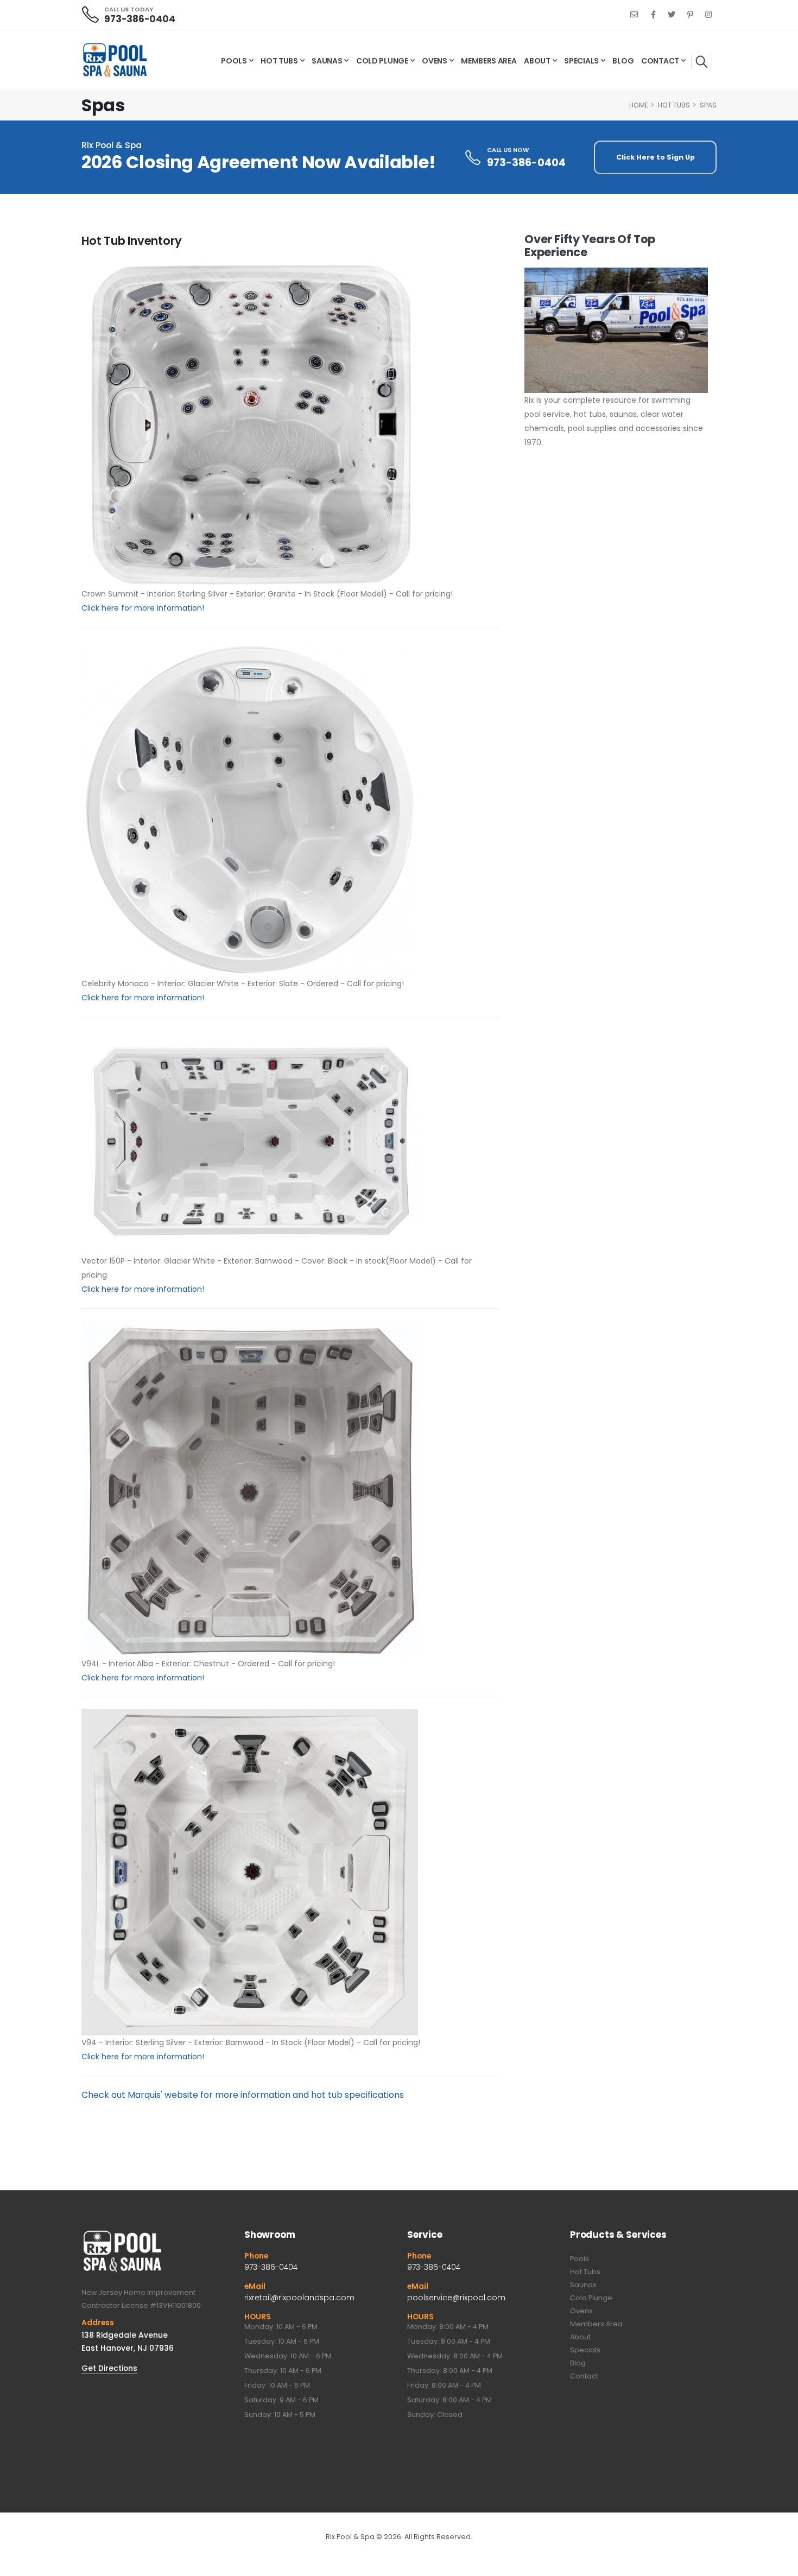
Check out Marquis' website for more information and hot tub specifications (243, 2095)
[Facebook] (653, 15)
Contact (660, 61)
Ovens (435, 61)
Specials (581, 61)
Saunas (327, 61)
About (537, 61)
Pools (234, 61)
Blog (623, 61)
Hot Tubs (279, 61)
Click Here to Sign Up (655, 157)
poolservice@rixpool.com (456, 2298)
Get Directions (109, 2368)
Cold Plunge (382, 61)
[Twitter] (672, 15)
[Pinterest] (690, 15)
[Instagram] (708, 15)
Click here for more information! (143, 608)
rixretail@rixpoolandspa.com (299, 2298)
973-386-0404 (140, 19)
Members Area (489, 61)
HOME (639, 105)
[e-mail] (634, 15)
